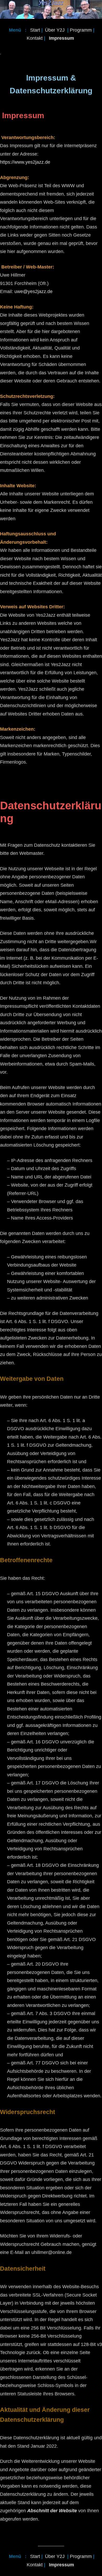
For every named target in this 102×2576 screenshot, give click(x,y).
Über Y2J (55, 30)
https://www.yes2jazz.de (25, 162)
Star (34, 30)
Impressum (61, 38)
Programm (81, 30)
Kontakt (35, 38)
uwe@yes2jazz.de (33, 291)
